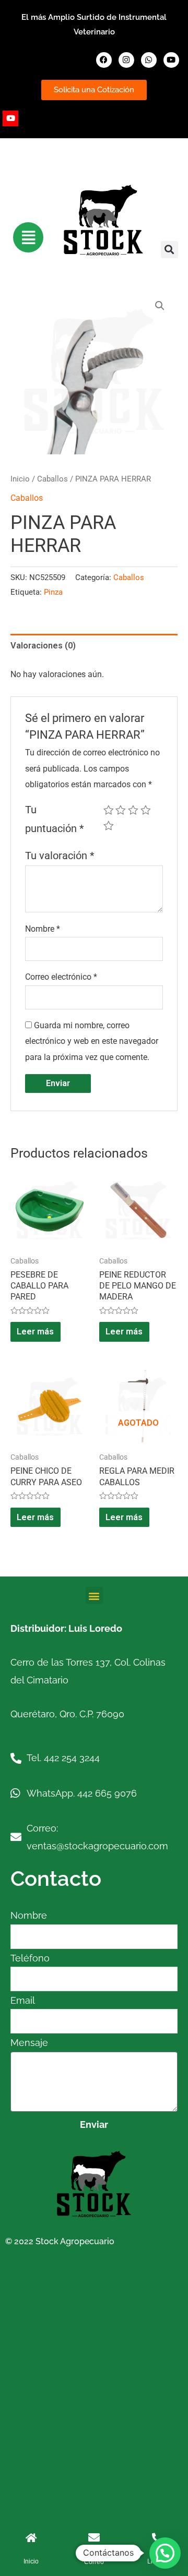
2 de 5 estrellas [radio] (121, 810)
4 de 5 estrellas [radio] (146, 810)
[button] (169, 250)
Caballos (52, 479)
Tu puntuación (55, 820)
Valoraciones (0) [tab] (43, 646)
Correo (94, 2562)
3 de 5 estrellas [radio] (133, 810)
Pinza (53, 592)
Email (23, 2000)
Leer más (35, 1332)
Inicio (20, 479)
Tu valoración (60, 856)
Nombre (43, 929)
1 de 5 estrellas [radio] (109, 810)
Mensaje (29, 2043)
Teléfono (30, 1958)
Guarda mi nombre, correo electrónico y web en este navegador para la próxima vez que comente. (92, 1041)
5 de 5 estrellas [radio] (109, 826)
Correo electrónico (61, 977)
